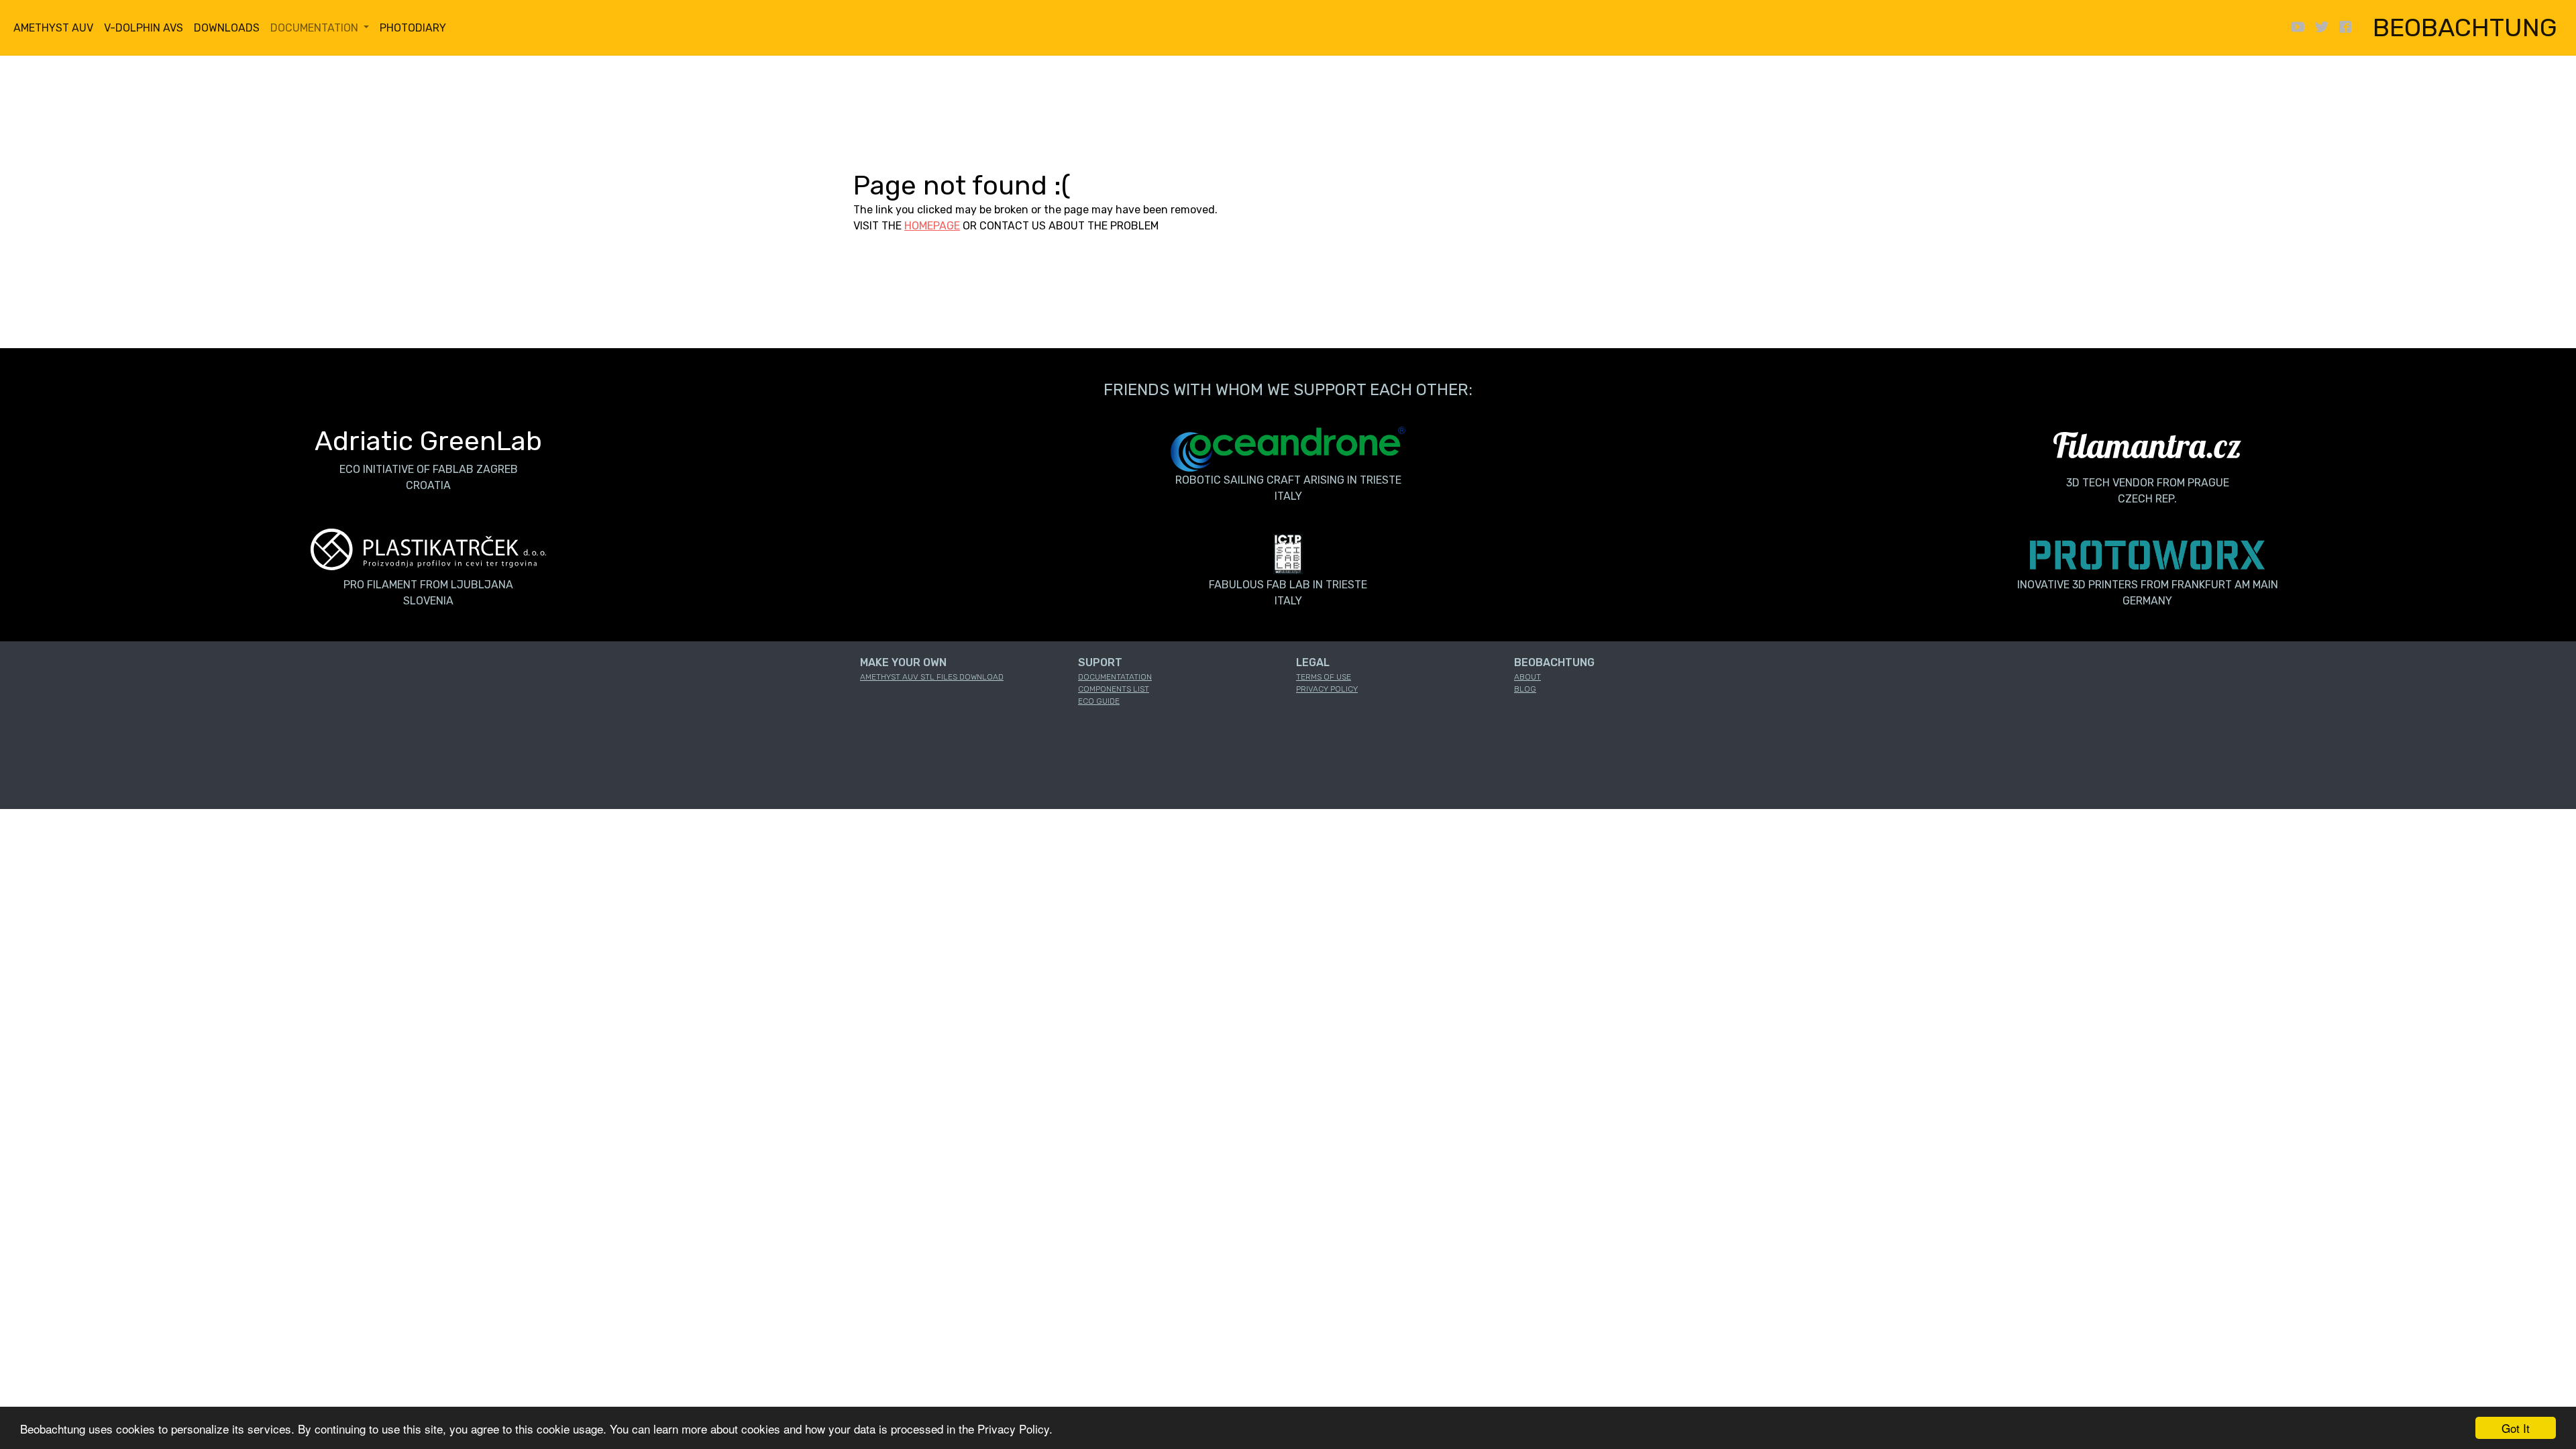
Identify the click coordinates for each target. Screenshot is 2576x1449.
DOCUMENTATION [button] (316, 28)
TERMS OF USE (1324, 677)
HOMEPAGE (932, 226)
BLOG (1525, 689)
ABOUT (1527, 677)
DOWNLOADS (227, 28)
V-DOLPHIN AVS (144, 28)
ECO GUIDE (1099, 701)
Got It (2516, 1428)
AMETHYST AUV (53, 28)
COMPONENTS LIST (1114, 689)
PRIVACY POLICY (1327, 689)
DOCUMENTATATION (1115, 677)
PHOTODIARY (413, 28)
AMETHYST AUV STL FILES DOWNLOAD (932, 677)
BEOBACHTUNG (2465, 28)
